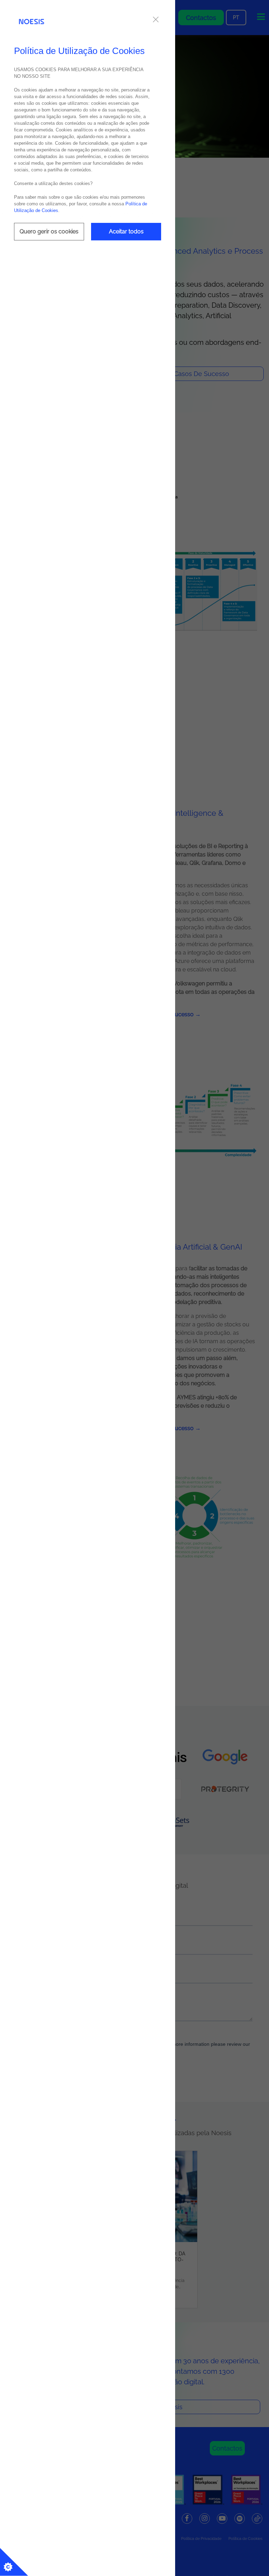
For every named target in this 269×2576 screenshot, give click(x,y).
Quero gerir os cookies (49, 231)
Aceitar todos (126, 231)
